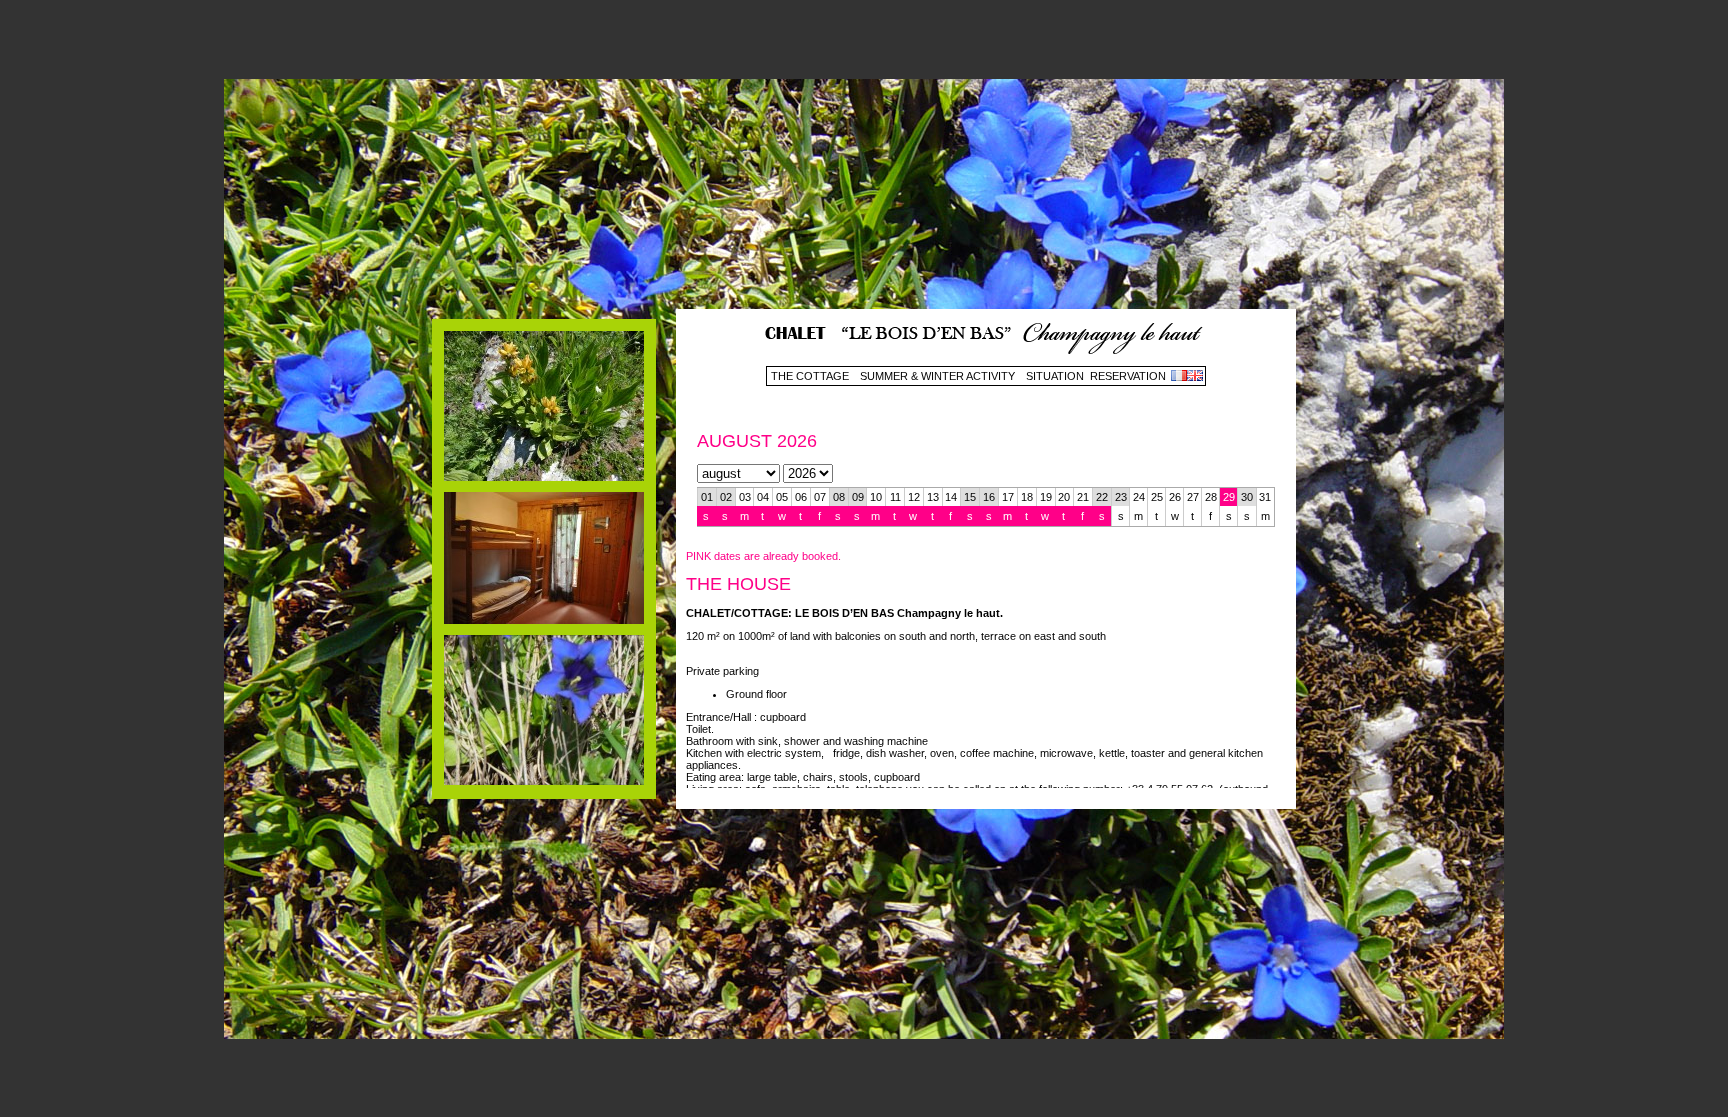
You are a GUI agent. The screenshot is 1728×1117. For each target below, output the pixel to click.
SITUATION (1055, 376)
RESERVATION (1128, 376)
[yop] (544, 477)
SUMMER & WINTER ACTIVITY (937, 376)
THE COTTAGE (810, 376)
